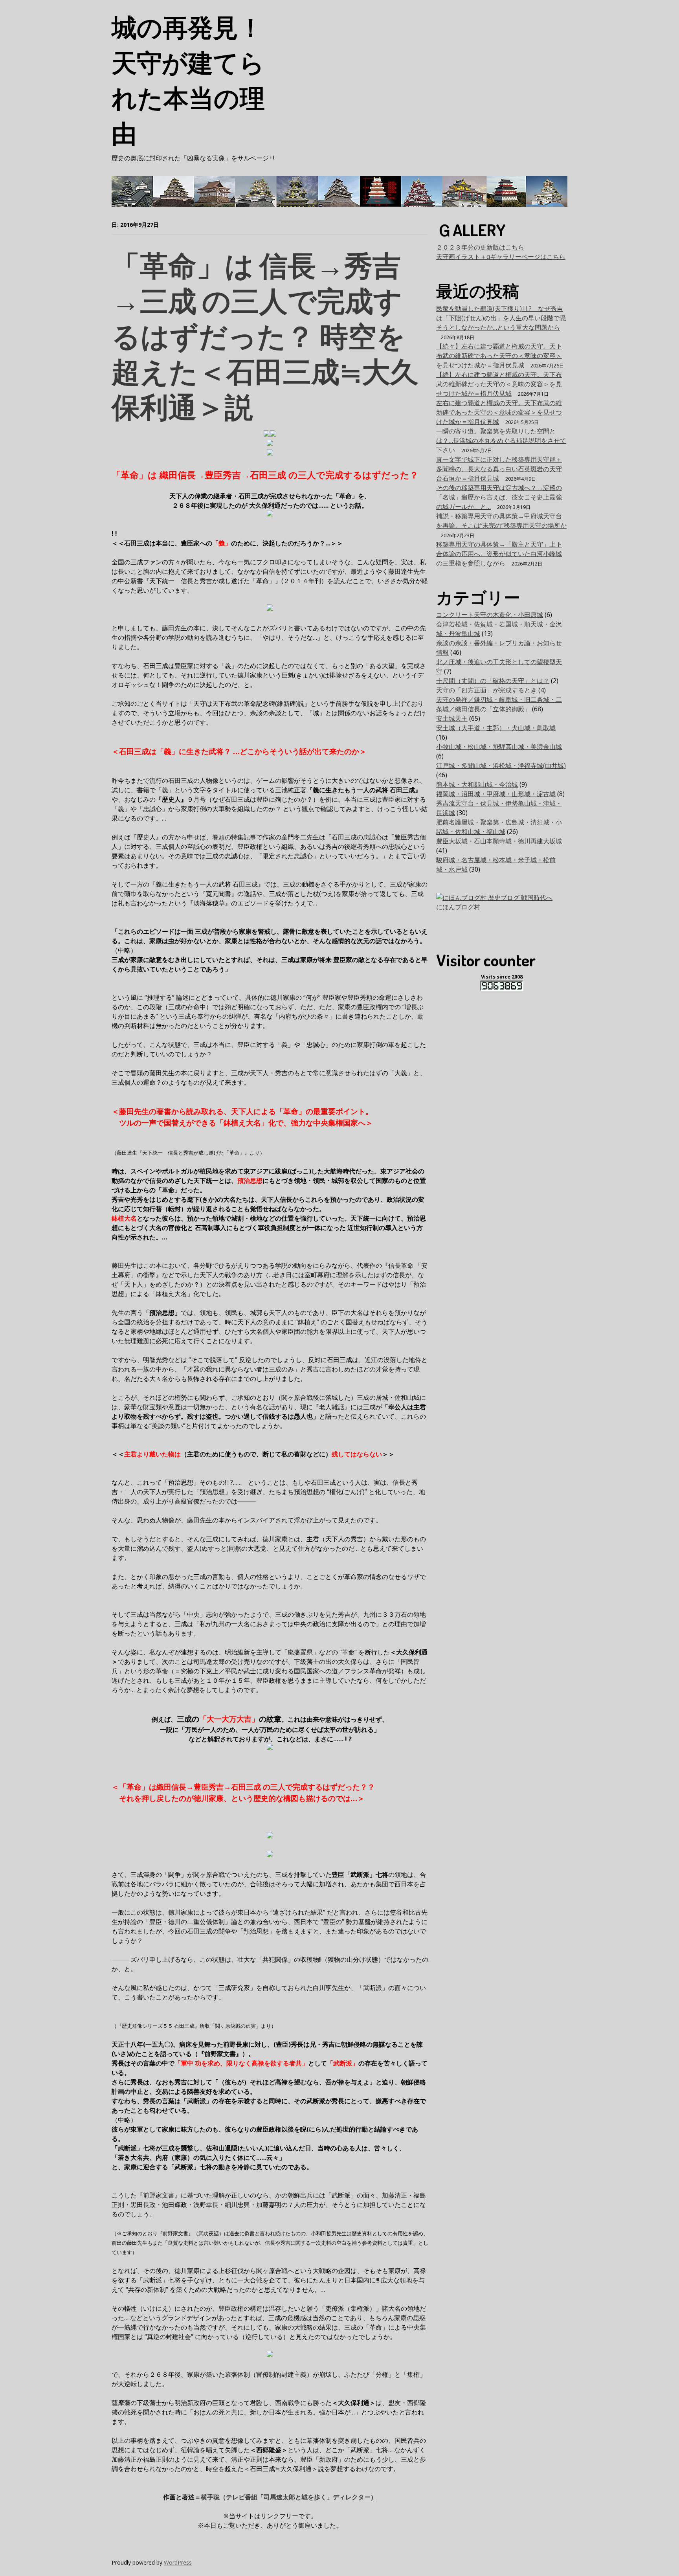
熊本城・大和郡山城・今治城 (477, 784)
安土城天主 (452, 718)
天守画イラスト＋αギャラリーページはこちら (501, 257)
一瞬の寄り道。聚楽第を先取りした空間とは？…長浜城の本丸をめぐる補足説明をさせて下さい (501, 441)
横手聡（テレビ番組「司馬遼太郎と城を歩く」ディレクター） (289, 2497)
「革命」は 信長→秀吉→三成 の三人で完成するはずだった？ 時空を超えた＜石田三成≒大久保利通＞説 (265, 335)
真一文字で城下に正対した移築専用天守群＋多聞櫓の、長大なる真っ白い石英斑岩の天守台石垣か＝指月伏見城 (499, 469)
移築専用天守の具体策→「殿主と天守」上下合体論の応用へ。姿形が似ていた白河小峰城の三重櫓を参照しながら (499, 554)
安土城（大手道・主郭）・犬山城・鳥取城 (496, 728)
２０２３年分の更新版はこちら (480, 247)
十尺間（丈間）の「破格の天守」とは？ (493, 681)
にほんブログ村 (458, 907)
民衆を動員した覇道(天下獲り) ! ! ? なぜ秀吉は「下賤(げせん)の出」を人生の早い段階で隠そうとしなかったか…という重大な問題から (501, 318)
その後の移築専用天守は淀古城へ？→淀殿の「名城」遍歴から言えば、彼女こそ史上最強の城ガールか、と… (499, 497)
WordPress (178, 2562)
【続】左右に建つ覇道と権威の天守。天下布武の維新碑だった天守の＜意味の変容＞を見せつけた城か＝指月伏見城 (499, 384)
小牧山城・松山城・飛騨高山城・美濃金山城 (499, 747)
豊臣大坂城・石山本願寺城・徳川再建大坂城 (499, 841)
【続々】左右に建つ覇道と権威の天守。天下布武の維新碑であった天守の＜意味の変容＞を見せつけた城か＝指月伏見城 (499, 356)
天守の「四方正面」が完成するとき (486, 690)
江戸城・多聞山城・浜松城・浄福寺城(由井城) (501, 766)
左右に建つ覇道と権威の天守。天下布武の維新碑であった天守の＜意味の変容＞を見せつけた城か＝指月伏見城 (499, 412)
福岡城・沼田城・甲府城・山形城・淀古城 (496, 794)
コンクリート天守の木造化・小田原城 (490, 615)
